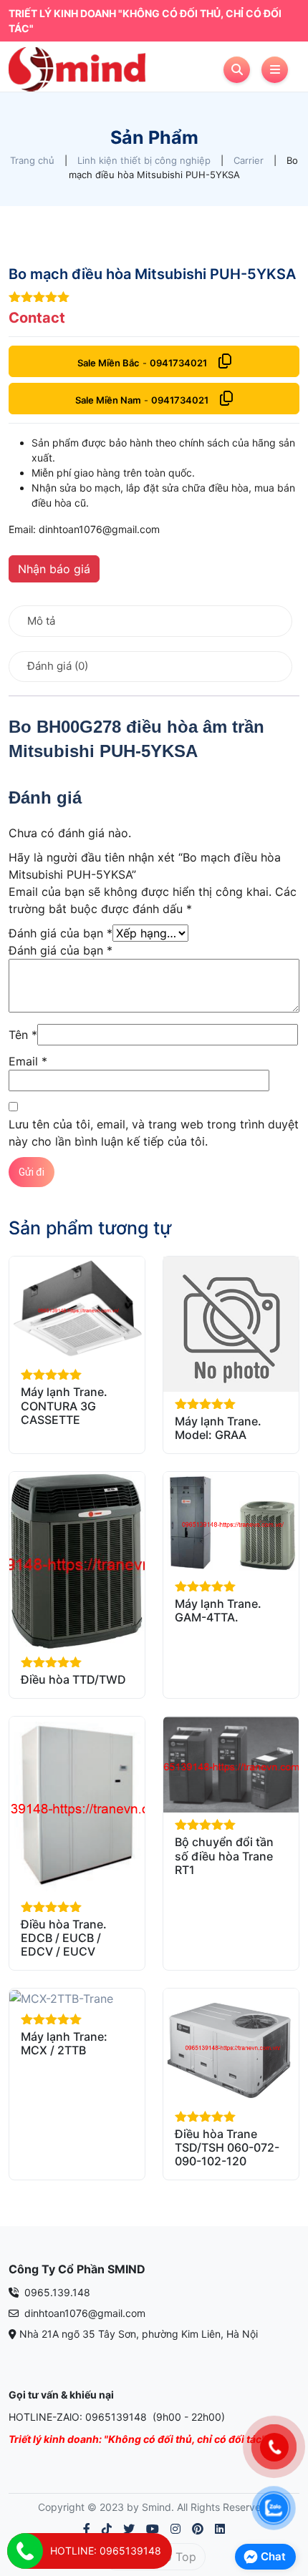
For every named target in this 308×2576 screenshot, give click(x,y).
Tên (23, 1035)
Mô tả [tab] (41, 621)
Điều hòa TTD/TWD (73, 1679)
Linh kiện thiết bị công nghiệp (144, 160)
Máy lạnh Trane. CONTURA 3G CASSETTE (64, 1405)
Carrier (249, 160)
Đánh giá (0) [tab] (58, 666)
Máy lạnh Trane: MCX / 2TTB (64, 2043)
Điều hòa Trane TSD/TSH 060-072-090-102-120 (227, 2147)
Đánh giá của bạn (61, 933)
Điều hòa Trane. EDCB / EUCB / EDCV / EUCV (64, 1938)
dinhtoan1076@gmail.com (83, 2313)
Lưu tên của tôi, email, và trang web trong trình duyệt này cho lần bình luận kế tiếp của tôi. (154, 1133)
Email (28, 1061)
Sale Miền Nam (108, 400)
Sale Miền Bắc (109, 363)
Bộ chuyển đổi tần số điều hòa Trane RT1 (224, 1855)
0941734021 (178, 363)
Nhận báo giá (54, 569)
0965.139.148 (56, 2292)
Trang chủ (32, 160)
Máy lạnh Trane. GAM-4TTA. (218, 1610)
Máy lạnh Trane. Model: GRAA (218, 1428)
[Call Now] (25, 2551)
